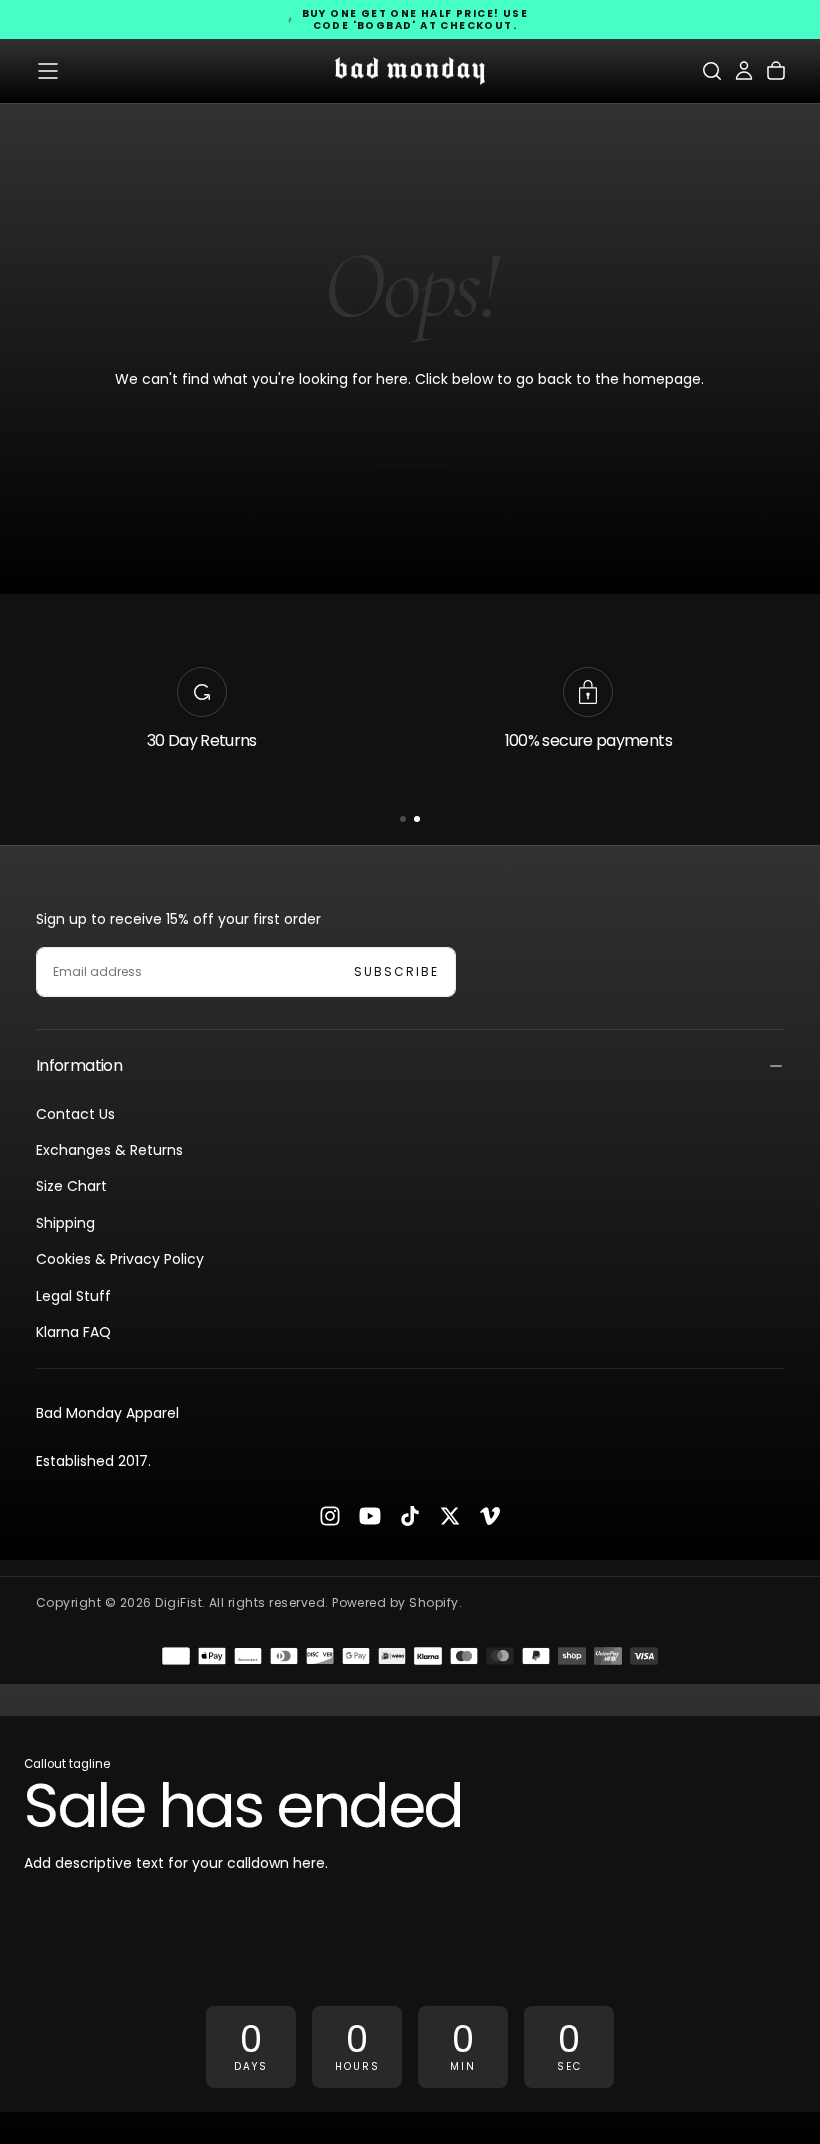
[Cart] (776, 71)
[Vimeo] (490, 1516)
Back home (410, 443)
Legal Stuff (73, 1296)
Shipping (65, 1223)
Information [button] (79, 1065)
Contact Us (75, 1114)
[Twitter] (450, 1516)
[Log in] (744, 71)
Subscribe (396, 971)
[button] (48, 71)
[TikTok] (410, 1516)
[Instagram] (330, 1516)
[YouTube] (370, 1516)
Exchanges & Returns (109, 1150)
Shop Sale (80, 1919)
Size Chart (71, 1186)
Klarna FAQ (73, 1332)
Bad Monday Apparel (107, 1413)
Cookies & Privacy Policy (120, 1259)
